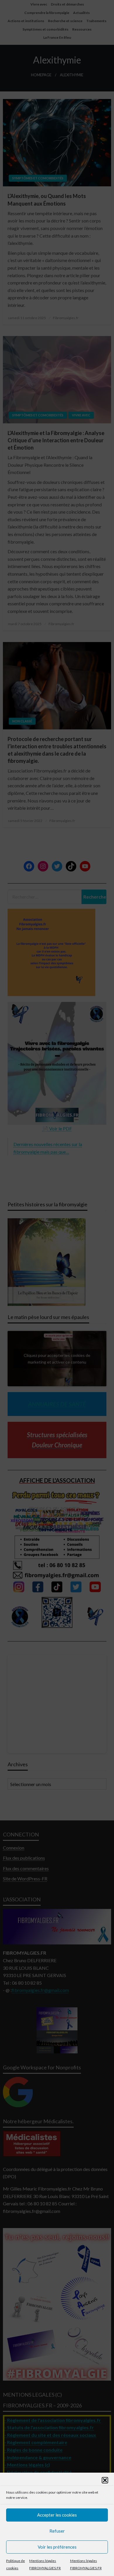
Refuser (57, 2531)
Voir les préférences (57, 2547)
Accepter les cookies (57, 2515)
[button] (105, 2480)
